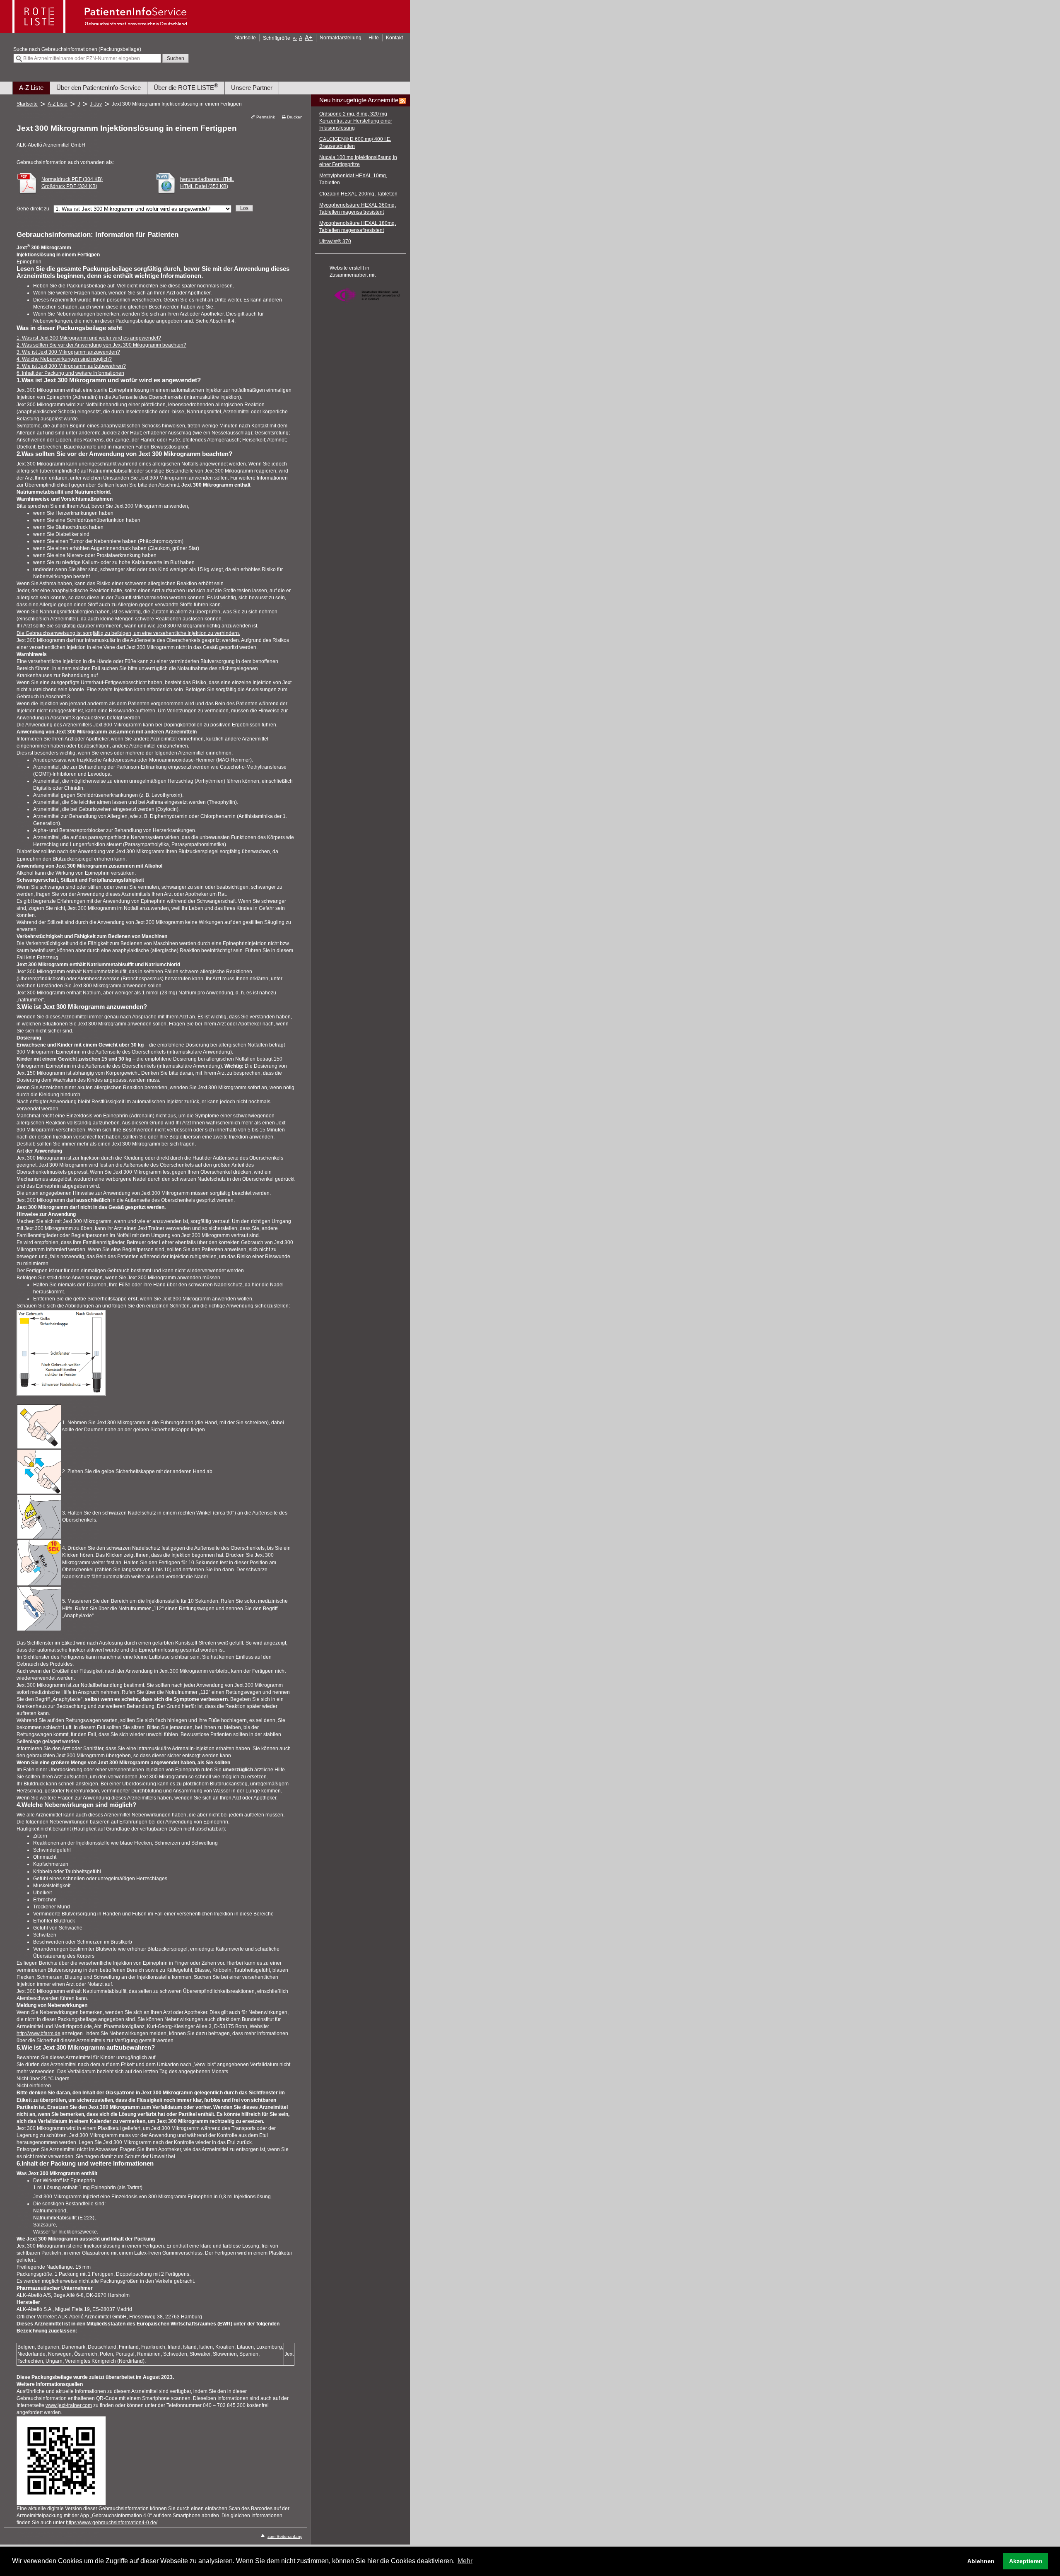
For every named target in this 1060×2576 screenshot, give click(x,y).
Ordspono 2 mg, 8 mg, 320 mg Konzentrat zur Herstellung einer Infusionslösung (356, 121)
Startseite (245, 38)
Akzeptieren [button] (1026, 2561)
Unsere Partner (252, 88)
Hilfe (374, 38)
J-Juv (96, 104)
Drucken (295, 117)
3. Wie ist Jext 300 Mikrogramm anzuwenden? (68, 352)
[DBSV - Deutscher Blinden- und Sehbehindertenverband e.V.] (367, 306)
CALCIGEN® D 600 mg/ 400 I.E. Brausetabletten (355, 143)
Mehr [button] (465, 2561)
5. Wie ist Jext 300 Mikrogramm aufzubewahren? (71, 366)
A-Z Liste (31, 88)
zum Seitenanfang (285, 2536)
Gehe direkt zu (33, 209)
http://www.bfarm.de (39, 2033)
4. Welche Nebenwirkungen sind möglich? (64, 359)
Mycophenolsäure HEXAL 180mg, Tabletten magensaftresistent (358, 227)
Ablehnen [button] (981, 2561)
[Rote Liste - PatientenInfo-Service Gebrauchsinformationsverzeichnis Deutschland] (101, 30)
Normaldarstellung (341, 38)
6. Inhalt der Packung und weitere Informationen (70, 373)
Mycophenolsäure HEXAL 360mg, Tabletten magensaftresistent (358, 209)
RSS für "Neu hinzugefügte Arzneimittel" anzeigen (402, 101)
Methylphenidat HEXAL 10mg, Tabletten (353, 179)
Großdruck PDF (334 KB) (69, 186)
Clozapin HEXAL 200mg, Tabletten (358, 194)
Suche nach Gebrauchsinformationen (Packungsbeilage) (77, 49)
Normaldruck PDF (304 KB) (72, 179)
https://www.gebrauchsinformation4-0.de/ (112, 2523)
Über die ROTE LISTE (186, 87)
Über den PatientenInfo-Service (99, 88)
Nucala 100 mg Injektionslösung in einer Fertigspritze (358, 161)
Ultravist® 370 (335, 241)
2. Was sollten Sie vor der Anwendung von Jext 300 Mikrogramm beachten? (101, 345)
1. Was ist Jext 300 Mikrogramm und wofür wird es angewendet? (89, 338)
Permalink (265, 117)
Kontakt (394, 38)
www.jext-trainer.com (69, 2405)
